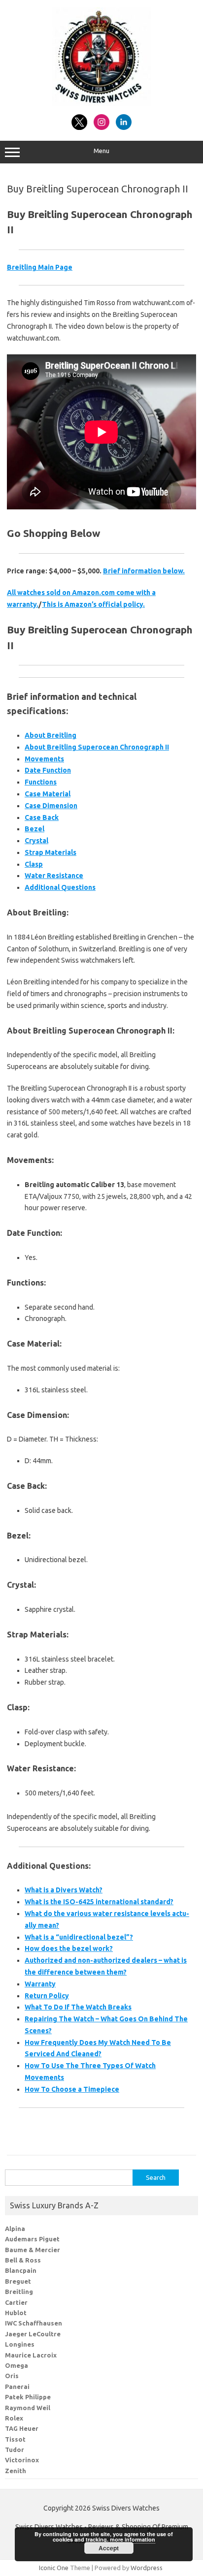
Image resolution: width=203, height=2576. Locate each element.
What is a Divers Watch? (64, 1890)
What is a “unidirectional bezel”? (79, 1937)
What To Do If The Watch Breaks (78, 2007)
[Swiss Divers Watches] (101, 103)
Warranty (40, 1984)
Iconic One (54, 2568)
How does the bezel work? (69, 1948)
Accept (109, 2548)
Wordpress (147, 2568)
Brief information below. (144, 571)
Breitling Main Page (40, 267)
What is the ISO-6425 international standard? (99, 1902)
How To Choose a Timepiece (72, 2089)
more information (133, 2539)
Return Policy (47, 1996)
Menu (101, 151)
